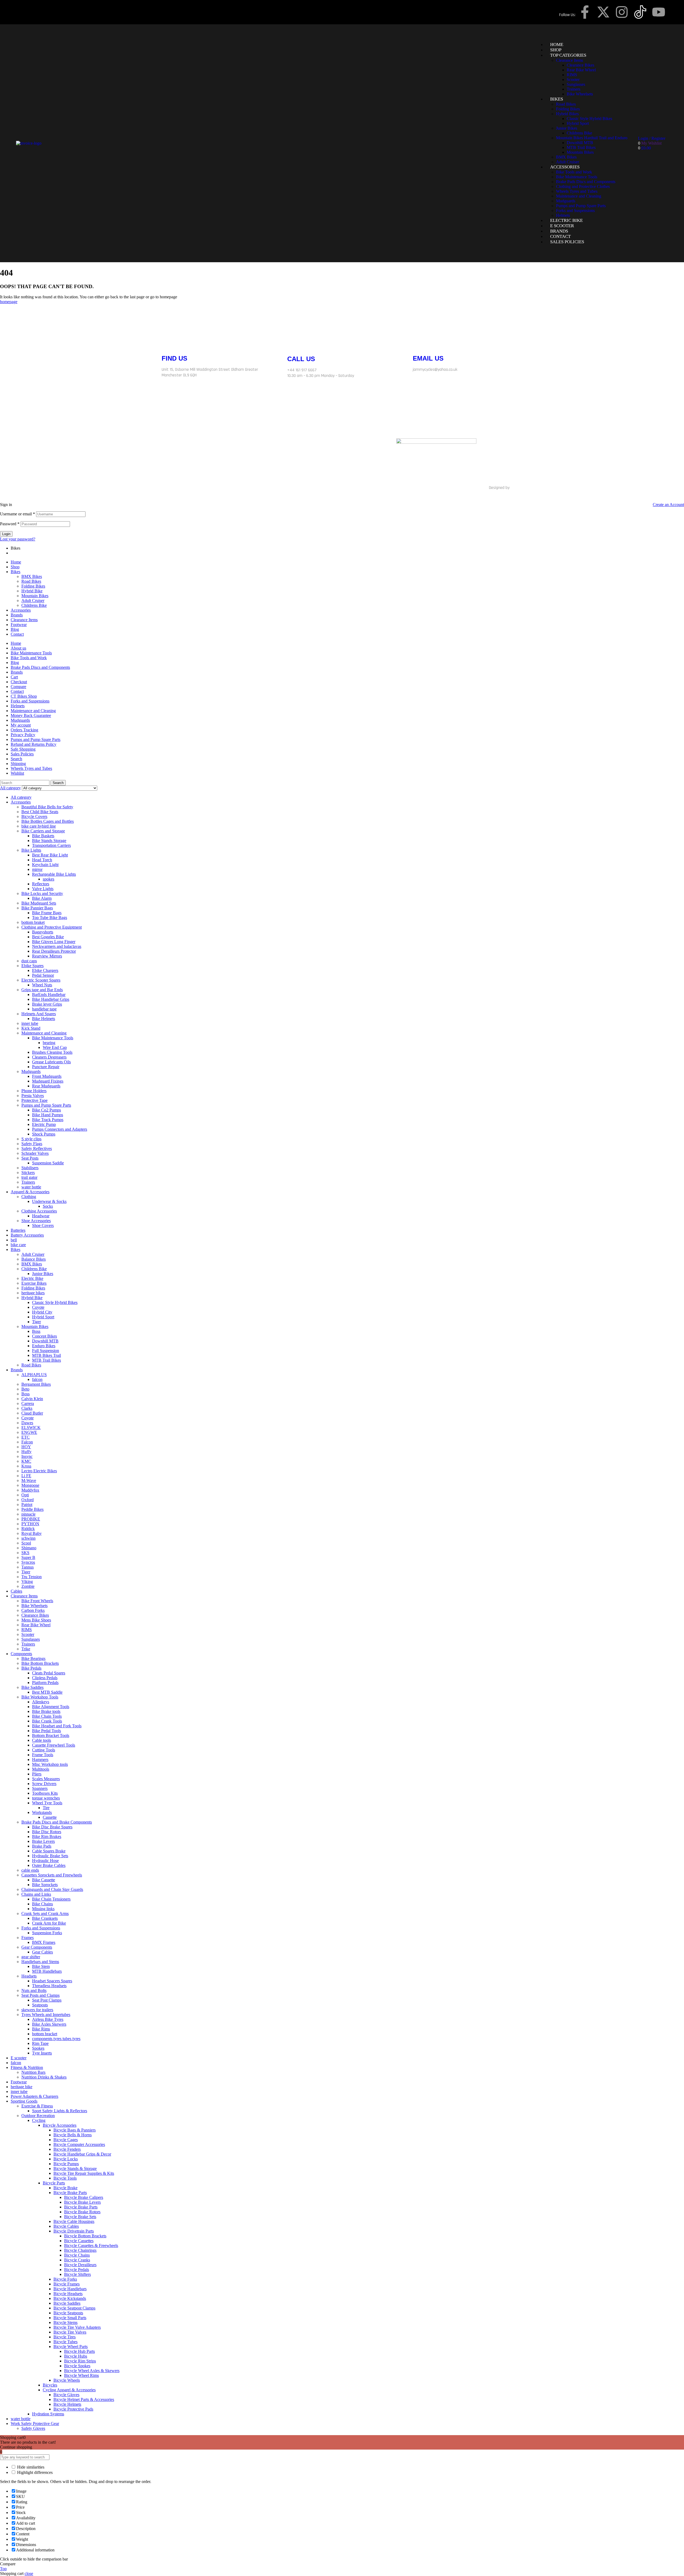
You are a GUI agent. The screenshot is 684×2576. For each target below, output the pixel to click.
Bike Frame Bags (47, 913)
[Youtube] (659, 12)
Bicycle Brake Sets (80, 2217)
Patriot (27, 1505)
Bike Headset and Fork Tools (57, 1726)
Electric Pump (44, 1124)
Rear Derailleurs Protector (54, 951)
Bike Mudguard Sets (39, 903)
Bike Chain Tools (47, 1716)
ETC (26, 1437)
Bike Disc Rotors (47, 1832)
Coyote (38, 1307)
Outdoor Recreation (38, 2116)
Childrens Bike (34, 605)
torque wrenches (46, 1798)
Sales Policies (22, 754)
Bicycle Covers (34, 816)
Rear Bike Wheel (36, 1625)
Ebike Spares (32, 966)
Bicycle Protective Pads (73, 2409)
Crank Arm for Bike (49, 1923)
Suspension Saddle (48, 1163)
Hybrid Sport (43, 1317)
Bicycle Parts (54, 2183)
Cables (16, 1591)
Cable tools (42, 1740)
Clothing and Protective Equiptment (52, 927)
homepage (9, 302)
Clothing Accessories (39, 1211)
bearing (49, 1043)
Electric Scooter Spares (41, 980)
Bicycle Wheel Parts (71, 2347)
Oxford (28, 1500)
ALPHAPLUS (34, 1375)
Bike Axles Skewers (49, 2024)
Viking (27, 1581)
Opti (25, 1495)
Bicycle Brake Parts (70, 2193)
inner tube (30, 1023)
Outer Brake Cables (49, 1865)
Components (21, 1654)
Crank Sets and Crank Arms (45, 1913)
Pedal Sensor (43, 975)
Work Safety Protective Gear (35, 2424)
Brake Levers (43, 1841)
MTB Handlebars (47, 1971)
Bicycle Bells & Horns (73, 2135)
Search (16, 759)
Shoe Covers (43, 1225)
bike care (18, 1245)
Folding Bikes (33, 586)
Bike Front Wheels (37, 1601)
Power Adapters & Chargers (34, 2096)
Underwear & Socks (49, 1201)
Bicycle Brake (65, 2188)
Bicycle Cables (66, 2226)
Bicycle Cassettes (79, 2241)
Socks (48, 1206)
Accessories (21, 610)
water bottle (31, 1187)
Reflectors (41, 884)
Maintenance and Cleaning (33, 711)
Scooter (28, 1634)
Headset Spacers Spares (52, 1981)
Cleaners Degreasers (49, 1057)
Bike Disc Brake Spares (52, 1827)
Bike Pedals (31, 1668)
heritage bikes (33, 1293)
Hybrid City (42, 1312)
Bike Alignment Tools (51, 1707)
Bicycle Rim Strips (80, 2361)
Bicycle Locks (66, 2159)
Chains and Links (36, 1894)
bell (14, 1240)
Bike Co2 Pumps (46, 1110)
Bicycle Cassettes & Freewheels (91, 2245)
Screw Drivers (44, 1784)
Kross (26, 1466)
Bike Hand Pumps (48, 1115)
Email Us (428, 358)
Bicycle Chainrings (80, 2250)
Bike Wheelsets (34, 1606)
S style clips (31, 1139)
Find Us (174, 358)
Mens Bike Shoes (36, 1620)
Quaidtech (519, 488)
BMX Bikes (32, 576)
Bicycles (50, 2385)
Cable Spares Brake (49, 1851)
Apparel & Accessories (30, 1192)
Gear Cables (42, 1952)
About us (18, 648)
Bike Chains (42, 1904)
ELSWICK (31, 1428)
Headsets (29, 1976)
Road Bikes (31, 581)
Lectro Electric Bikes (39, 1471)
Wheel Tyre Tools (47, 1803)
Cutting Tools (44, 1750)
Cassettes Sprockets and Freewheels (52, 1875)
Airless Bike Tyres (48, 2019)
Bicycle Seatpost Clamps (74, 2308)
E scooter (19, 2058)
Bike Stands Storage (49, 841)
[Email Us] (419, 340)
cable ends (30, 1870)
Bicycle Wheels (67, 2380)
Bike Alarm (42, 898)
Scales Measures (46, 1779)
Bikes (15, 572)
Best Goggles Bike (48, 937)
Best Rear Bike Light (50, 855)
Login (6, 534)
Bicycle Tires (65, 2337)
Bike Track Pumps (48, 1120)
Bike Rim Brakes (47, 1837)
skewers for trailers (37, 2010)
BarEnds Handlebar (49, 995)
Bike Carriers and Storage (43, 831)
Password (10, 524)
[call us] (295, 340)
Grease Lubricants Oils (51, 1062)
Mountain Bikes (35, 596)
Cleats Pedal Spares (49, 1673)
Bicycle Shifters (77, 2274)
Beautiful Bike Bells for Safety (47, 807)
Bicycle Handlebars (70, 2289)
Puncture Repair (46, 1067)
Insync (27, 1456)
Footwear (19, 625)
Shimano (29, 1548)
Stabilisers (30, 1168)
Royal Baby (32, 1533)
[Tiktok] (267, 445)
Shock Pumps (44, 1134)
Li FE (26, 1476)
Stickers (28, 1173)
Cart (14, 677)
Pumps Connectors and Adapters (60, 1129)
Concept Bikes (44, 1336)
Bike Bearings (33, 1658)
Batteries (18, 1230)
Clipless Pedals (45, 1678)
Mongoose (30, 1485)
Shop (15, 567)
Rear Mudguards (46, 1086)
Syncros (28, 1562)
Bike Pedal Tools (46, 1731)
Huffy (26, 1452)
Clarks (27, 1408)
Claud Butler (32, 1413)
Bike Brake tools (46, 1711)
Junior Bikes (43, 1274)
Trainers (28, 1182)
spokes (48, 879)
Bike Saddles (32, 1687)
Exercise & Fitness (37, 2106)
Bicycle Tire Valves (70, 2332)
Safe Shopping (23, 749)
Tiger (36, 1322)
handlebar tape (44, 1009)
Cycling (39, 2120)
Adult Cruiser (33, 600)
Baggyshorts (43, 932)
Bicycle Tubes (65, 2342)
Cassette (50, 1817)
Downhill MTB (45, 1341)
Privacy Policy (23, 735)
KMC (26, 1461)
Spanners (40, 1788)
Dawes (27, 1423)
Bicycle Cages (66, 2140)
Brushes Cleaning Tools (52, 1052)
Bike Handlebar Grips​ (51, 999)
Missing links (43, 1909)
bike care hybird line (39, 826)
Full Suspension (46, 1351)
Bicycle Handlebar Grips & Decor (82, 2154)
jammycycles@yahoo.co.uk (435, 370)
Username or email (18, 514)
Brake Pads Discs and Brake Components (57, 1822)
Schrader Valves (35, 1153)
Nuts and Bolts (34, 1990)
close (29, 2573)
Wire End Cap (55, 1047)
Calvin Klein (32, 1399)
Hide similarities (30, 2467)
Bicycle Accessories (60, 2125)
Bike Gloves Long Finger (54, 942)
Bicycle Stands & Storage (75, 2168)
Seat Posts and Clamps (40, 1995)
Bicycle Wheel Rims (81, 2375)
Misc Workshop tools (50, 1764)
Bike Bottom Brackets (40, 1663)
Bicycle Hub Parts (79, 2351)
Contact (17, 634)
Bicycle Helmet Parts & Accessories (84, 2399)
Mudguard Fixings (48, 1081)
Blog (15, 629)
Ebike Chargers (45, 970)
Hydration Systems (48, 2414)
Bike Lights (31, 850)
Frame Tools (43, 1755)
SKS (25, 1553)
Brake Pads (42, 1846)
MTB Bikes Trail (46, 1355)
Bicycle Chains (77, 2255)
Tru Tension (32, 1577)
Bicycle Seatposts (68, 2313)
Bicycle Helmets (67, 2404)
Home (16, 562)
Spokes (38, 2048)
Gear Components (37, 1947)
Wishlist (17, 773)
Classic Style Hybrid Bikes (55, 1302)
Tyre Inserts (42, 2053)
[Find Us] (168, 340)
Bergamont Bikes (36, 1384)
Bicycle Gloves (66, 2395)
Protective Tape (34, 1100)
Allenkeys (41, 1702)
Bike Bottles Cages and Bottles (48, 821)
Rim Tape (40, 2043)
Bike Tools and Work (29, 658)
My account (21, 725)
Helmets (18, 706)
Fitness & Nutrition (27, 2067)
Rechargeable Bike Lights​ (54, 874)
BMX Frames (44, 1942)
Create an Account (668, 505)
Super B (28, 1557)
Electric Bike (32, 1278)
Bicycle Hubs (76, 2356)
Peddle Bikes (32, 1509)
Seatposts (40, 2005)
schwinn (28, 1538)
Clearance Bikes (35, 1615)
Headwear (41, 1216)
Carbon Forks (33, 1610)
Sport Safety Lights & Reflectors (60, 2111)
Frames (28, 1938)
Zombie (28, 1586)
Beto (25, 1389)
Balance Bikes (34, 1259)
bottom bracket (45, 2034)
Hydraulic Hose (45, 1861)
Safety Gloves (33, 2428)
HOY (26, 1447)
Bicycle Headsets (68, 2294)
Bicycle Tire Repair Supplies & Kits (84, 2173)
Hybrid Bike (32, 591)
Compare (18, 687)
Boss (36, 1331)
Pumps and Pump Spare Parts (36, 739)
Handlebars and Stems (40, 1962)
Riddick (28, 1529)
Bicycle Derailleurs (80, 2265)
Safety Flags (32, 1144)
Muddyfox (30, 1490)
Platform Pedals (45, 1683)
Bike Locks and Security (42, 893)
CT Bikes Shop (24, 696)
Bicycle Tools (65, 2178)
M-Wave (29, 1480)
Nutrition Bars (33, 2072)
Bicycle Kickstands (70, 2298)
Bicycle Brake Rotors (82, 2212)
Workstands (42, 1812)
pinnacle (28, 1514)
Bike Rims (41, 2029)
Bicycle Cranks (77, 2260)
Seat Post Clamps (47, 2000)
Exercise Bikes (34, 1283)
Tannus (28, 1567)
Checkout (19, 682)
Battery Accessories (27, 1235)
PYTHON (30, 1524)
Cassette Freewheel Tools (54, 1745)
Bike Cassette (44, 1880)
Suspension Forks (47, 1933)
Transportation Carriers (51, 845)
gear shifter (31, 1957)
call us (301, 359)
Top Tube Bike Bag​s (50, 918)
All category (21, 797)
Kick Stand (31, 1028)
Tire (46, 1808)
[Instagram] (622, 12)
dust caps (29, 961)
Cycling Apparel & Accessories (69, 2390)
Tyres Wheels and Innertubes (46, 2015)
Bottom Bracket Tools (51, 1735)
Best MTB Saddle (47, 1692)
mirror (37, 869)
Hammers (40, 1760)
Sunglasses (31, 1639)
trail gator (29, 1177)
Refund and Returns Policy (34, 744)
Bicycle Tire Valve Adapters (77, 2327)
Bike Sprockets (45, 1885)
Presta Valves (33, 1096)
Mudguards (20, 720)
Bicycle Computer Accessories (79, 2144)
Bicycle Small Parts (70, 2318)
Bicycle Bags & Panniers (75, 2130)
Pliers (37, 1774)
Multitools (41, 1769)
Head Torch (42, 860)
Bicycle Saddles (67, 2303)
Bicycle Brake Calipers (84, 2197)
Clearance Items (24, 620)
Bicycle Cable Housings (74, 2221)
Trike (26, 1649)
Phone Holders (34, 1091)
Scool (26, 1543)
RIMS (27, 1630)
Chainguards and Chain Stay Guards (52, 1889)
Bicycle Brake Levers (82, 2202)
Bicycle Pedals (77, 2270)
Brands (17, 615)
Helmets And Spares (39, 1014)
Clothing (29, 1197)
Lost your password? (18, 539)
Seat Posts (30, 1158)
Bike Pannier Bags (37, 908)
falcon (37, 1379)
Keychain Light (45, 865)
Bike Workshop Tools (40, 1697)
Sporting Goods (24, 2101)
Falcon (27, 1442)
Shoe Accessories (36, 1221)
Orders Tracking (24, 730)
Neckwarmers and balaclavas (57, 946)
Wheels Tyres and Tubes (31, 768)
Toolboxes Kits (45, 1793)
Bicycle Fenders (67, 2149)
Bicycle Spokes (77, 2366)
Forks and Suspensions (30, 701)
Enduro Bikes (44, 1346)
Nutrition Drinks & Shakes (44, 2077)
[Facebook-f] (585, 12)
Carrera (28, 1403)
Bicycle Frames (67, 2284)
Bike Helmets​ (44, 1019)
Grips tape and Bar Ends (42, 990)
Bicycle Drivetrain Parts (74, 2231)
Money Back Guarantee (31, 715)
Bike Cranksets (45, 1918)
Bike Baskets (43, 836)
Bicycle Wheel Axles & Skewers (92, 2371)
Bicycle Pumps (66, 2164)
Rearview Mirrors (47, 956)
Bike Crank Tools (47, 1721)
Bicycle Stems (65, 2322)
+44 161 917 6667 (302, 370)
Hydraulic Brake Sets (50, 1856)
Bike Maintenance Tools (31, 653)
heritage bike (22, 2087)
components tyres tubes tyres (56, 2039)
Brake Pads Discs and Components (40, 667)
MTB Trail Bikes (46, 1360)
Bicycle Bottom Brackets (85, 2236)
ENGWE (29, 1432)
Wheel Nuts (42, 985)
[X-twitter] (603, 12)
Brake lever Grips (47, 1004)
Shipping (18, 764)
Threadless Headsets (49, 1986)
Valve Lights (43, 889)
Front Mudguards (47, 1076)
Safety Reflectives (37, 1148)
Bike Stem (41, 1966)
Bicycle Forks (65, 2279)
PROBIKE (31, 1519)
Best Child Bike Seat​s (40, 812)
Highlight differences (34, 2472)
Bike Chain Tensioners (51, 1899)
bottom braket (33, 922)
